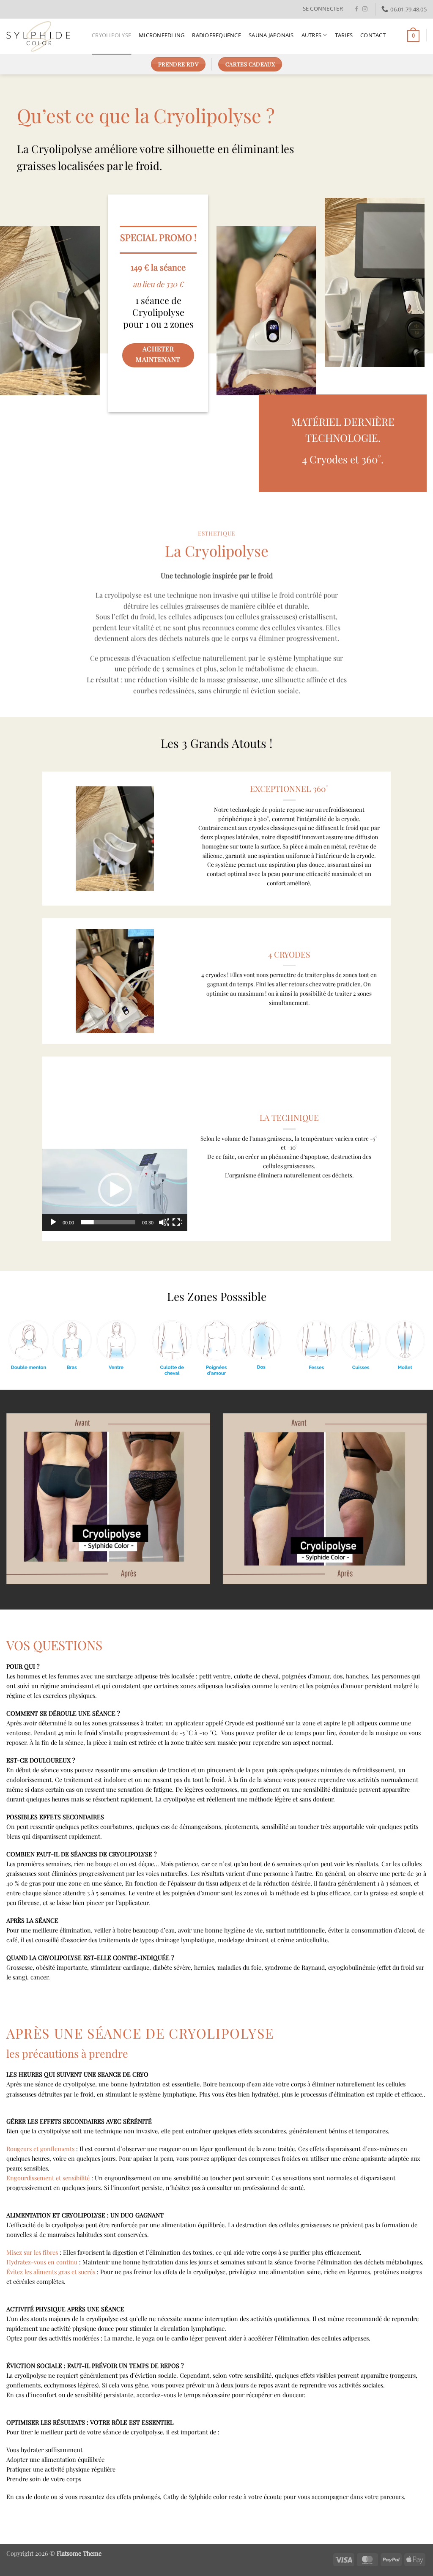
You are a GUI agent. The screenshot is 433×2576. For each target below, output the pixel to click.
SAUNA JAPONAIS (271, 35)
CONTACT (373, 35)
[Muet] (164, 1222)
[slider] (108, 1222)
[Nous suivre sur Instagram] (365, 9)
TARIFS (344, 35)
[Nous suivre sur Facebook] (356, 9)
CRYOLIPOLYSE (111, 35)
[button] (323, 8)
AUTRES (312, 35)
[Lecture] (54, 1222)
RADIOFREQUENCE (216, 35)
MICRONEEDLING (162, 35)
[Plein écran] (177, 1222)
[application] (115, 1190)
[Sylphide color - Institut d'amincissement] (43, 36)
